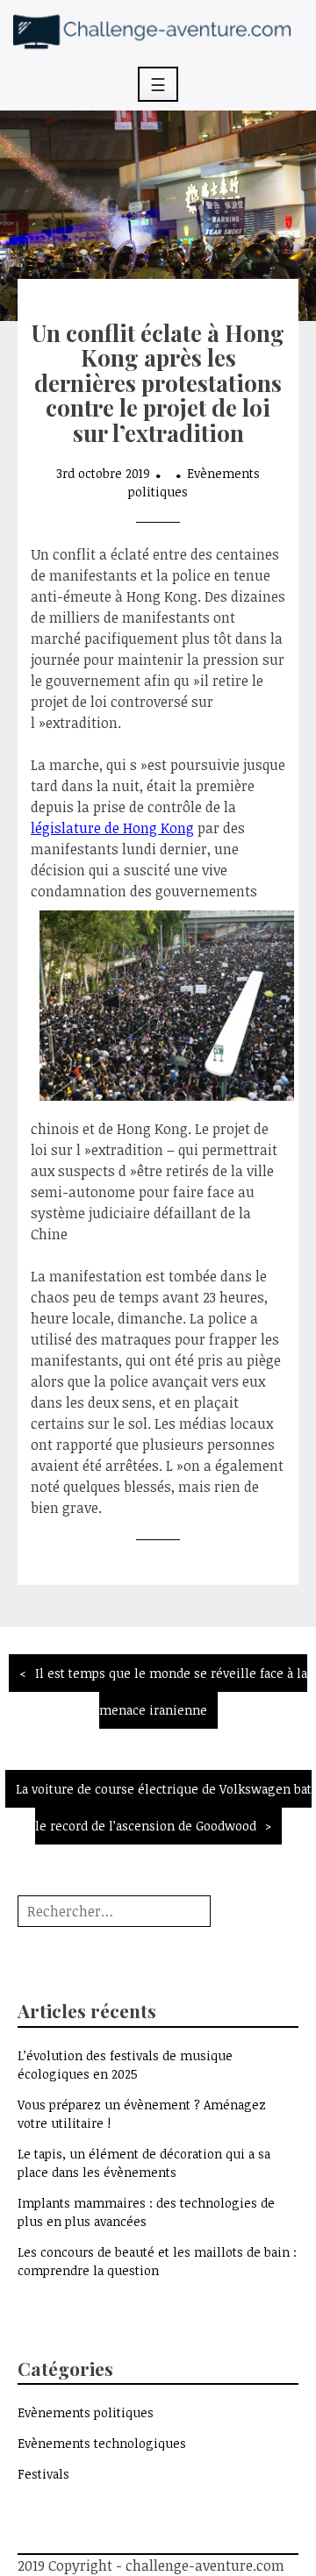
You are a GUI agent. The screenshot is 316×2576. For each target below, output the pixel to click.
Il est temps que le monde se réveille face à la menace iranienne (171, 1691)
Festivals (43, 2474)
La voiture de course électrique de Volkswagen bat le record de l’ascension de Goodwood (164, 1807)
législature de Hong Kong (112, 828)
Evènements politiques (86, 2412)
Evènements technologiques (102, 2443)
